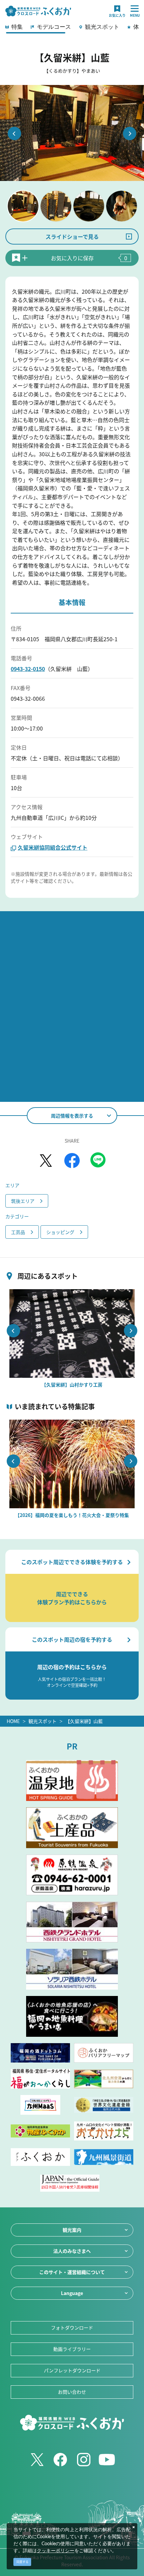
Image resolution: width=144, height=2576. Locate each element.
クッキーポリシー (56, 2551)
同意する (22, 2562)
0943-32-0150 (28, 669)
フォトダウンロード (72, 2327)
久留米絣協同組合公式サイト (53, 847)
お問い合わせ (72, 2392)
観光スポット (43, 1721)
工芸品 (18, 1232)
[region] (72, 29)
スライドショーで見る (72, 236)
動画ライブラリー (72, 2349)
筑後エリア (23, 1201)
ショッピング (60, 1232)
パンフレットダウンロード (72, 2370)
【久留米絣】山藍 (84, 1721)
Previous (14, 133)
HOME (13, 1721)
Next (130, 133)
